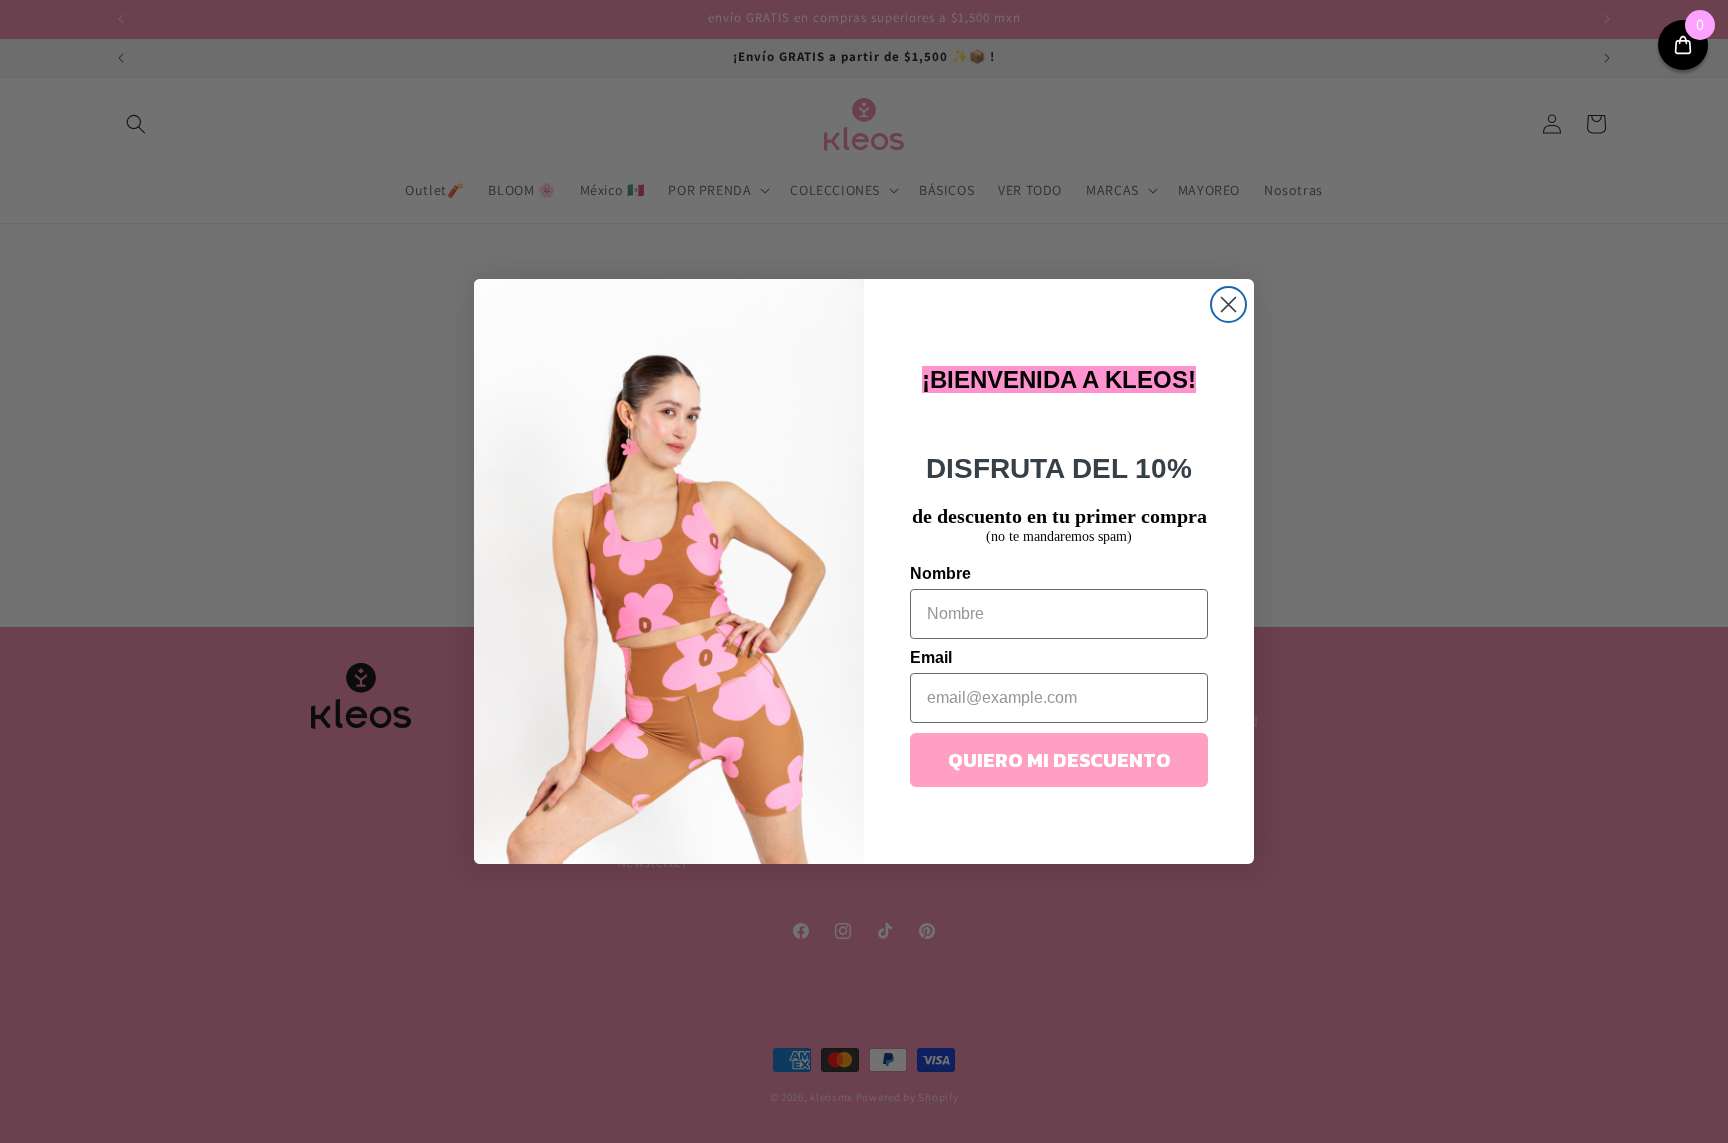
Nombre (940, 573)
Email (931, 657)
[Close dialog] (1228, 304)
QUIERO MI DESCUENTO (1059, 760)
